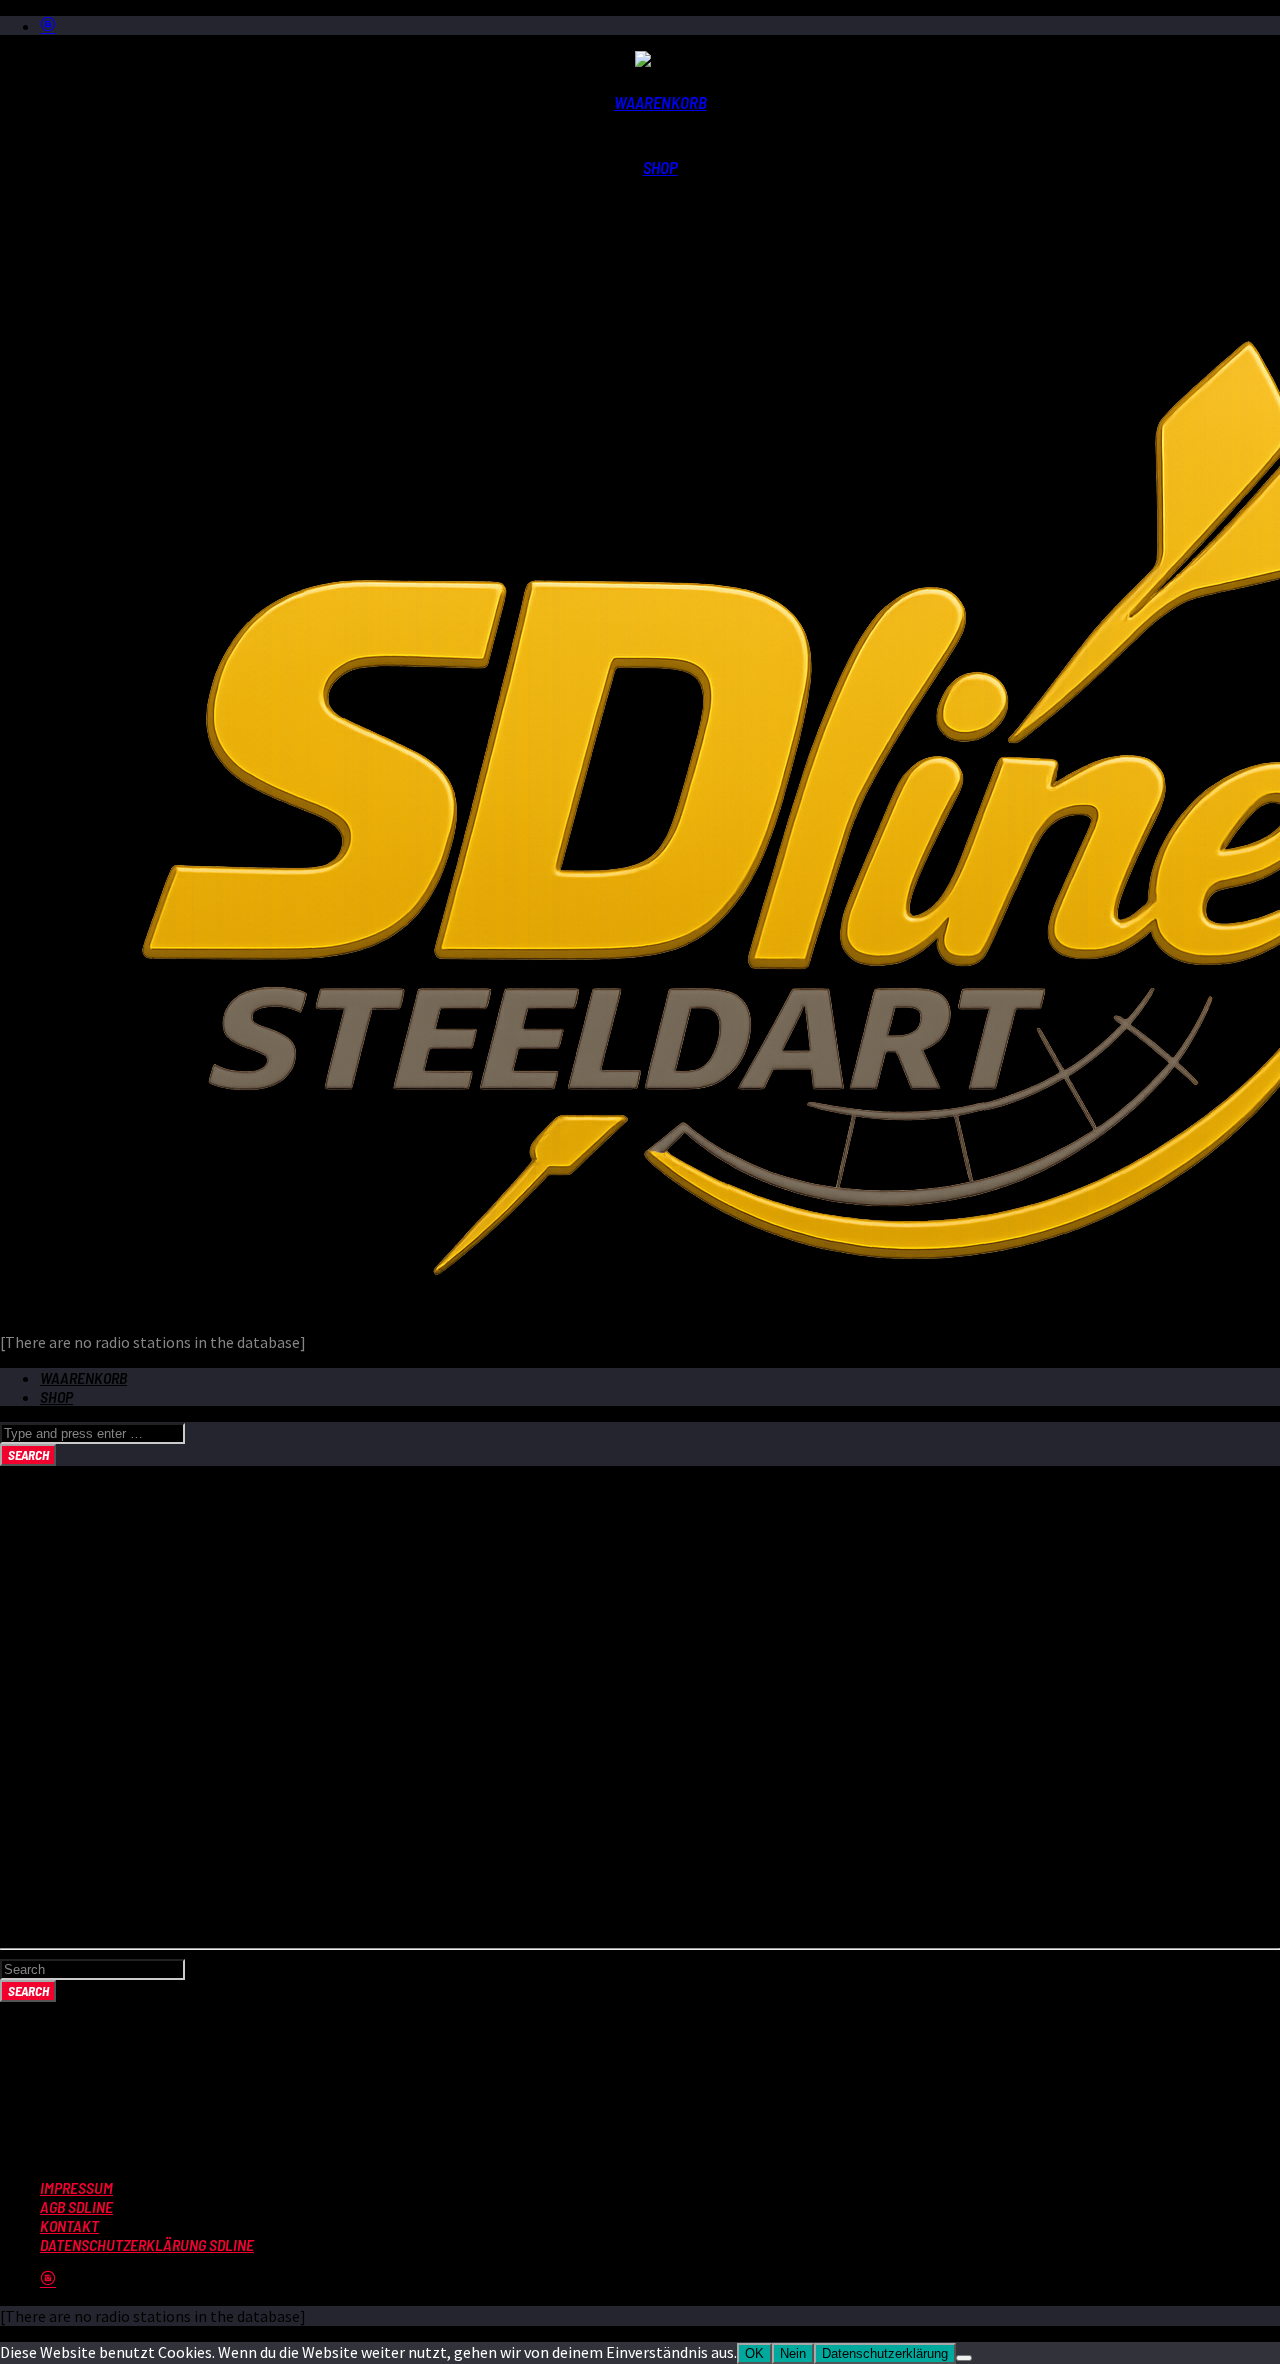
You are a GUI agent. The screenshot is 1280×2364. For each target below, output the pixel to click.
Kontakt (69, 2225)
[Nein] (964, 2358)
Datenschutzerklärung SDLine (147, 2244)
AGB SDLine (76, 2206)
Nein (793, 2353)
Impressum (76, 2187)
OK (754, 2353)
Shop (660, 167)
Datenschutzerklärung (885, 2353)
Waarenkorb (660, 102)
